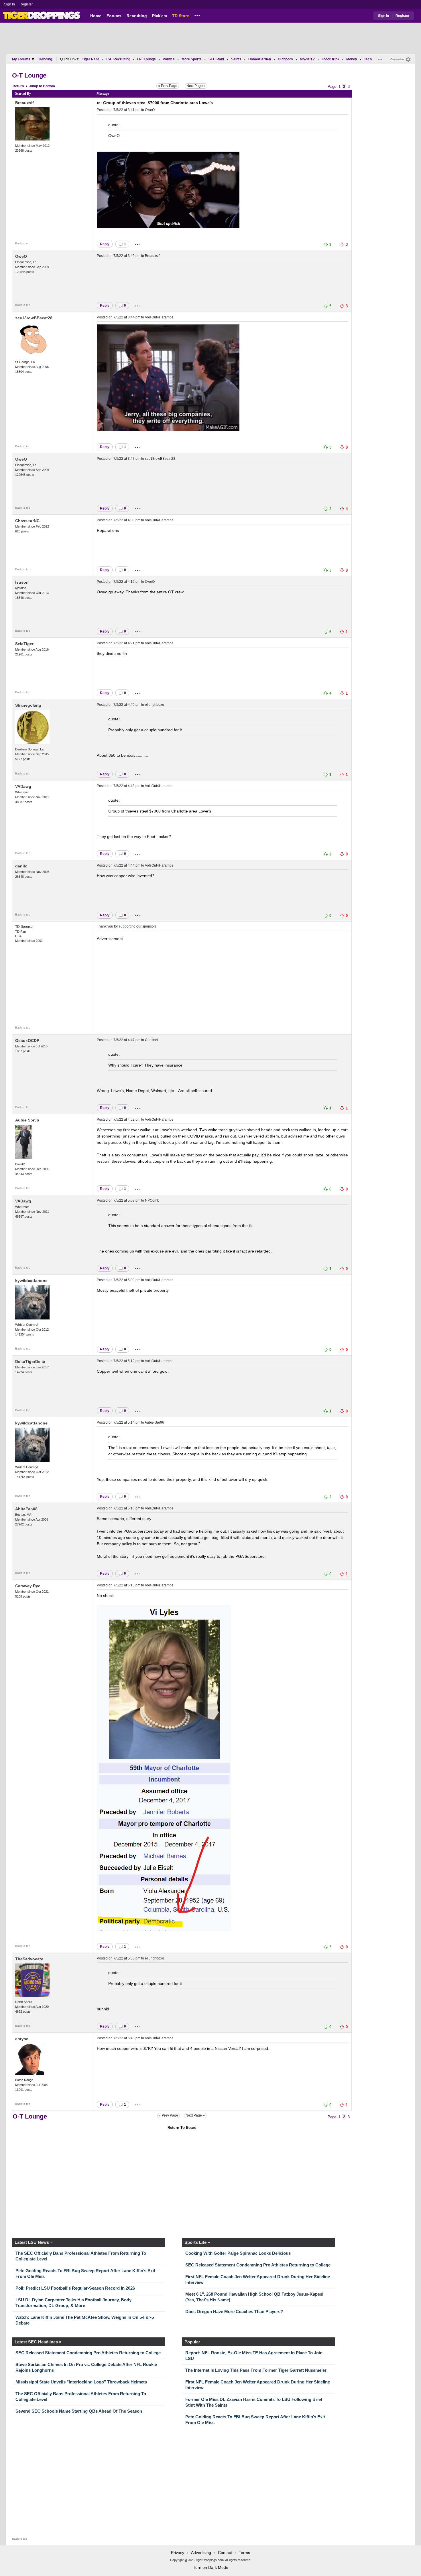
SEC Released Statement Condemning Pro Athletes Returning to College (258, 2265)
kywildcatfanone (31, 1281)
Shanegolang (28, 705)
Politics (169, 59)
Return (18, 86)
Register (26, 4)
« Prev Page (168, 86)
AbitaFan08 (26, 1509)
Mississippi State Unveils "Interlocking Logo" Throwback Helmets (81, 2382)
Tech (368, 59)
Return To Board (182, 2128)
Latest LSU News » (34, 2242)
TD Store (181, 16)
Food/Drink (330, 59)
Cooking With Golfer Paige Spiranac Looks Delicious (238, 2253)
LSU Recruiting (118, 59)
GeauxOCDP (27, 1041)
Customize (397, 59)
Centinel (152, 1040)
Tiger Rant (90, 59)
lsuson (22, 582)
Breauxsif (24, 103)
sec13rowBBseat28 (34, 318)
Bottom (49, 86)
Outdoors (285, 59)
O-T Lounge (146, 59)
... (197, 15)
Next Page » (196, 86)
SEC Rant (216, 59)
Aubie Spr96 (27, 1120)
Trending (45, 59)
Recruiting (137, 16)
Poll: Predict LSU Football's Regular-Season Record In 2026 (75, 2288)
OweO (150, 110)
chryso (22, 2039)
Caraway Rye (28, 1586)
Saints (236, 59)
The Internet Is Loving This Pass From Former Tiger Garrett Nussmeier (256, 2370)
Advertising (201, 2553)
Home (96, 16)
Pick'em (160, 16)
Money (352, 59)
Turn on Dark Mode (211, 2567)
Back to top (23, 243)
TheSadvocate (29, 1959)
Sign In (9, 4)
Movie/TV (307, 59)
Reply (105, 244)
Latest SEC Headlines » (38, 2342)
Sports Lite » (197, 2242)
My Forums (21, 59)
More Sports (192, 59)
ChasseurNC (27, 521)
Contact (225, 2553)
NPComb (152, 1200)
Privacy (178, 2553)
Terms (244, 2553)
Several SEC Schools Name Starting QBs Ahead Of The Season (79, 2411)
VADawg (23, 786)
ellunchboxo (155, 705)
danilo (21, 866)
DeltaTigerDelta (30, 1362)
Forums (114, 16)
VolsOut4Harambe (159, 317)
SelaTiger (24, 644)
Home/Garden (260, 59)
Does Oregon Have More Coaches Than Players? (234, 2312)
